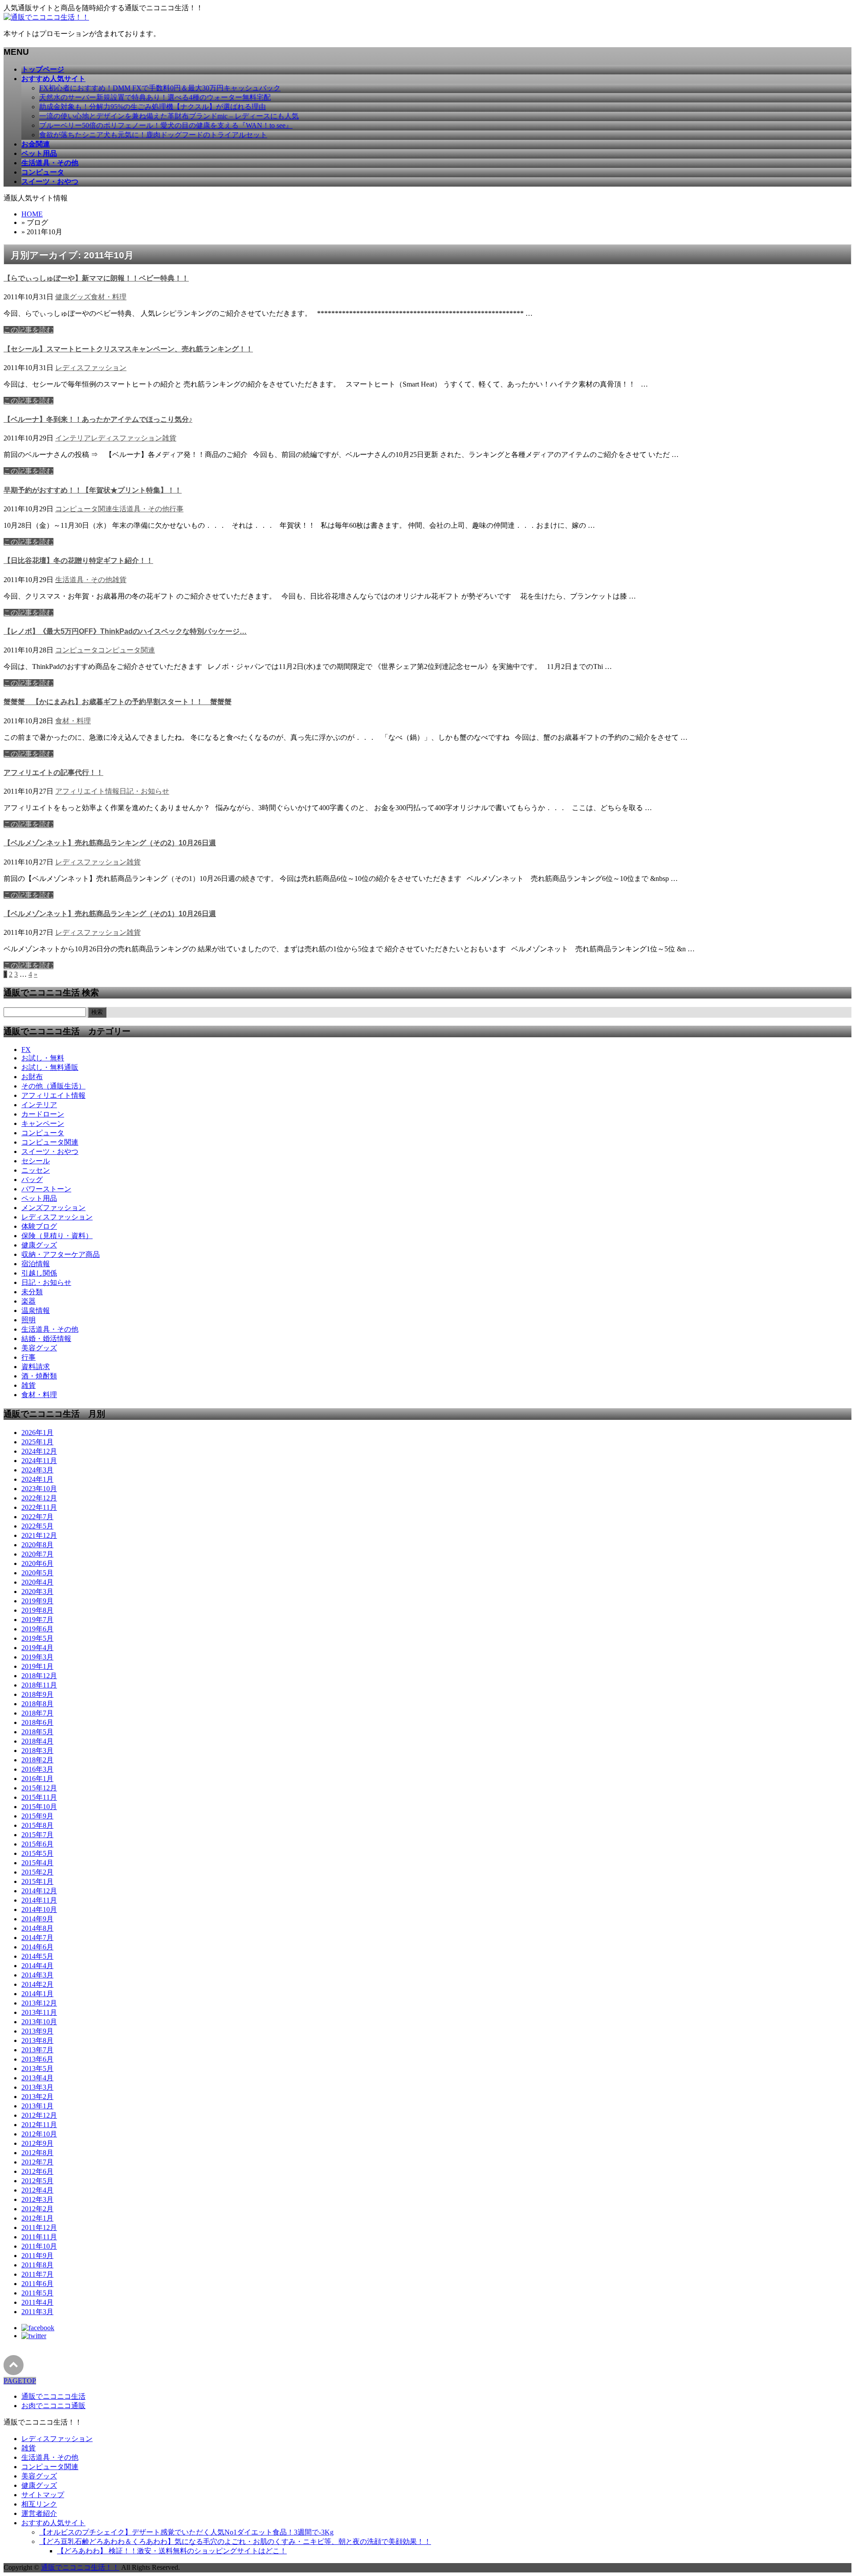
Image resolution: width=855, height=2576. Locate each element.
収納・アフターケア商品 (61, 1254)
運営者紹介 (39, 2513)
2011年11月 (39, 2237)
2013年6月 (37, 2059)
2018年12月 (39, 1676)
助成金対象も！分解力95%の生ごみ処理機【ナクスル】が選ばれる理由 (153, 107)
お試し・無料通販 (50, 1067)
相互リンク (39, 2504)
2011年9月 (37, 2256)
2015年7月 (37, 1835)
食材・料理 (109, 297)
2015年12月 (39, 1788)
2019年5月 (37, 1638)
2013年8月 (37, 2040)
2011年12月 (39, 2228)
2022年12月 (39, 1498)
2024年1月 (37, 1479)
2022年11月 (39, 1507)
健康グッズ (73, 297)
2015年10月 (39, 1807)
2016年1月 (37, 1779)
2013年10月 (39, 2022)
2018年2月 (37, 1760)
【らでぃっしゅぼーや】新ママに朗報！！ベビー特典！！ (96, 278)
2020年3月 (37, 1592)
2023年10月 (39, 1489)
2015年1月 (37, 1881)
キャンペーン (43, 1123)
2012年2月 (37, 2209)
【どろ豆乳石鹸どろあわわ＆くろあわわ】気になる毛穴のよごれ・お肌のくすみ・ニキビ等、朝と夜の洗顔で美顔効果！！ (235, 2541)
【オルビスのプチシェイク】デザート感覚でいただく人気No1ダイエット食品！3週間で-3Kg (186, 2532)
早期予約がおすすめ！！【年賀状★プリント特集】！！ (93, 490)
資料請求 (36, 1367)
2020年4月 (37, 1582)
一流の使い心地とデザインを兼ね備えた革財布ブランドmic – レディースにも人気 (169, 116)
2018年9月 (37, 1694)
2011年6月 (37, 2284)
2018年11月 (39, 1685)
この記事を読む (28, 330)
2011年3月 (37, 2312)
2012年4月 (37, 2190)
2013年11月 (39, 2012)
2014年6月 (37, 1947)
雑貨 (169, 438)
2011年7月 (37, 2274)
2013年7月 (37, 2050)
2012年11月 (39, 2125)
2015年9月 (37, 1816)
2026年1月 (37, 1433)
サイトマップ (43, 2495)
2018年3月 (37, 1751)
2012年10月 (39, 2134)
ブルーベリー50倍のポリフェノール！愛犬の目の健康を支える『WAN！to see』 (166, 125)
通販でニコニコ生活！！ (80, 2567)
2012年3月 (37, 2199)
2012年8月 (37, 2153)
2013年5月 (37, 2069)
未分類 (32, 1292)
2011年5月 (37, 2293)
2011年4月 (37, 2302)
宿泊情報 (36, 1264)
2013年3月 (37, 2087)
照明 (28, 1320)
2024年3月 (37, 1470)
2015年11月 (39, 1797)
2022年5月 (37, 1526)
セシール (36, 1161)
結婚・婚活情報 (46, 1339)
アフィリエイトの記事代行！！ (53, 772)
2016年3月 (37, 1769)
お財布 (32, 1077)
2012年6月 (37, 2171)
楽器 (28, 1301)
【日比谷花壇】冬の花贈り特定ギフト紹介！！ (78, 560)
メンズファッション (53, 1208)
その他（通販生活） (53, 1086)
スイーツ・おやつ (50, 1151)
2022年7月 (37, 1517)
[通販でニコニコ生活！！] (46, 17)
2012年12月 (39, 2115)
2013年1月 (37, 2106)
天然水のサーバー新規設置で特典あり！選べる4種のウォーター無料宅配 (155, 97)
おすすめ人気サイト (53, 2523)
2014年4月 (37, 1966)
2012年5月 (37, 2181)
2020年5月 (37, 1573)
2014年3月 (37, 1975)
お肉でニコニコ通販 (53, 2406)
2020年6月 (37, 1563)
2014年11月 (39, 1900)
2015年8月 (37, 1825)
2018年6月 (37, 1722)
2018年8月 (37, 1704)
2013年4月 (37, 2078)
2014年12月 (39, 1891)
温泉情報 (36, 1310)
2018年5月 (37, 1732)
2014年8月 (37, 1928)
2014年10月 (39, 1910)
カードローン (43, 1114)
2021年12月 (39, 1535)
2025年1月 (37, 1442)
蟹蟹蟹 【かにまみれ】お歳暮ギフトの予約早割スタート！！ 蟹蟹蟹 (118, 702)
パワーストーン (46, 1189)
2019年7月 (37, 1620)
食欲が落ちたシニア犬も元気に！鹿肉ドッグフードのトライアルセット (153, 135)
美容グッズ (39, 1348)
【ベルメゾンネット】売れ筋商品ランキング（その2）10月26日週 (110, 843)
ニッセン (36, 1170)
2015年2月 (37, 1872)
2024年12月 (39, 1451)
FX (26, 1050)
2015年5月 (37, 1853)
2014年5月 (37, 1956)
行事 (176, 509)
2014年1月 (37, 1994)
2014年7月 (37, 1938)
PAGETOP (20, 2381)
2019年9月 (37, 1601)
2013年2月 (37, 2097)
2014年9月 (37, 1919)
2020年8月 (37, 1545)
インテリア (73, 438)
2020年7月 (37, 1554)
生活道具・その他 (141, 509)
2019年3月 (37, 1657)
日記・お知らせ (144, 791)
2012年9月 (37, 2143)
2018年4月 (37, 1741)
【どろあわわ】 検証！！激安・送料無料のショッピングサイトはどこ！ (172, 2551)
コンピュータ (77, 650)
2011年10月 (39, 2246)
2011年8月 (37, 2265)
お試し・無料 (43, 1058)
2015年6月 (37, 1844)
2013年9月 (37, 2031)
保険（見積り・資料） (57, 1236)
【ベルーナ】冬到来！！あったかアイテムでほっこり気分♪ (98, 419)
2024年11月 (39, 1461)
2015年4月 (37, 1863)
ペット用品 (39, 1198)
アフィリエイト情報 (87, 791)
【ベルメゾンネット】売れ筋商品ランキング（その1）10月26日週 (110, 914)
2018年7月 (37, 1713)
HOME (32, 214)
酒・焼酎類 (39, 1376)
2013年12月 (39, 2003)
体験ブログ (39, 1226)
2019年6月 (37, 1629)
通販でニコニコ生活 (53, 2396)
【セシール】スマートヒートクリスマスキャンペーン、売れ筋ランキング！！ (128, 349)
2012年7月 (37, 2162)
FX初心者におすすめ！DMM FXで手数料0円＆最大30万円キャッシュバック (160, 88)
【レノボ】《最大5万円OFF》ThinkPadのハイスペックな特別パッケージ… (125, 631)
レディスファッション (91, 368)
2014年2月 (37, 1984)
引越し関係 (39, 1273)
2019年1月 (37, 1666)
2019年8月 (37, 1610)
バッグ (32, 1180)
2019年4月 (37, 1648)
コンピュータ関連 (84, 509)
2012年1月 (37, 2218)
